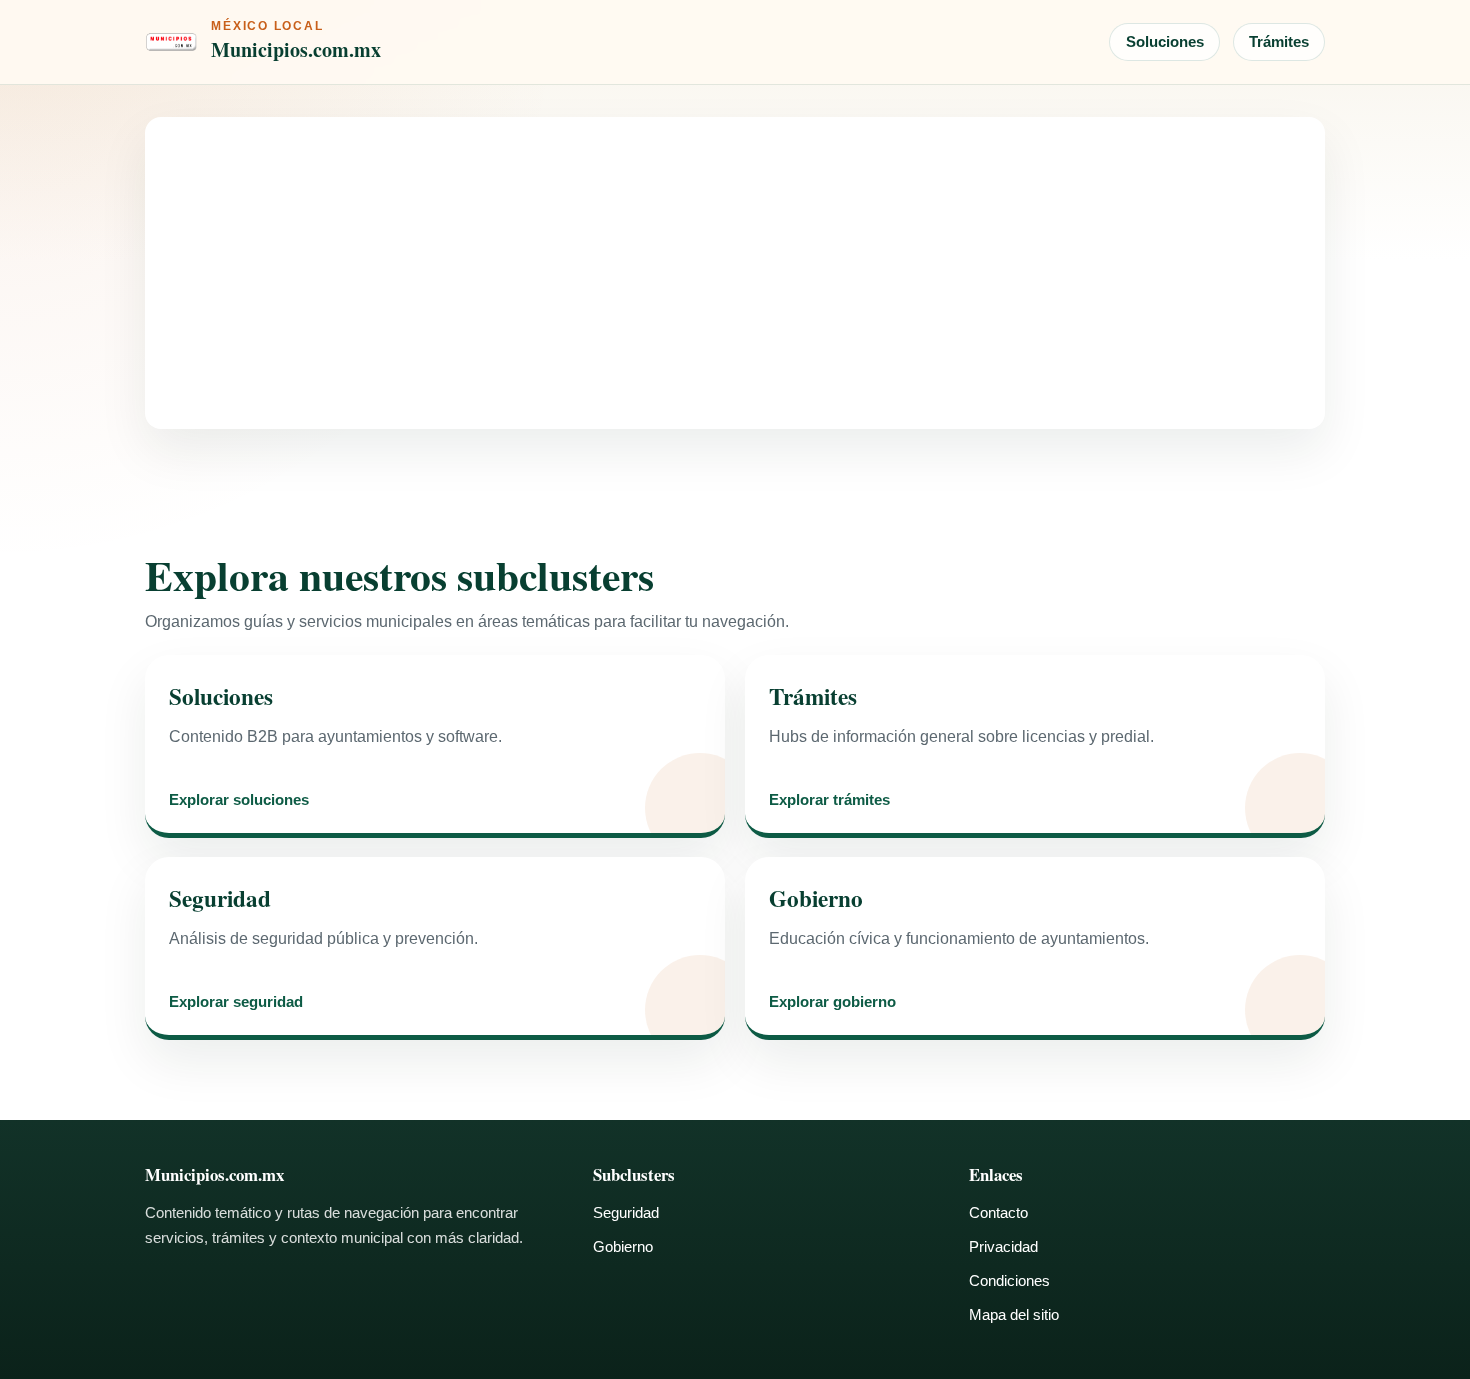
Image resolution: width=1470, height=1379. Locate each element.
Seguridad (626, 1212)
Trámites (1279, 41)
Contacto (998, 1212)
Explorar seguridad (236, 1002)
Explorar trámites (829, 800)
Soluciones (1165, 41)
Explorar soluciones (239, 800)
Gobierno (623, 1246)
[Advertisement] (735, 273)
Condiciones (1009, 1280)
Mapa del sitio (1014, 1314)
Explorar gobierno (832, 1002)
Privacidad (1003, 1246)
